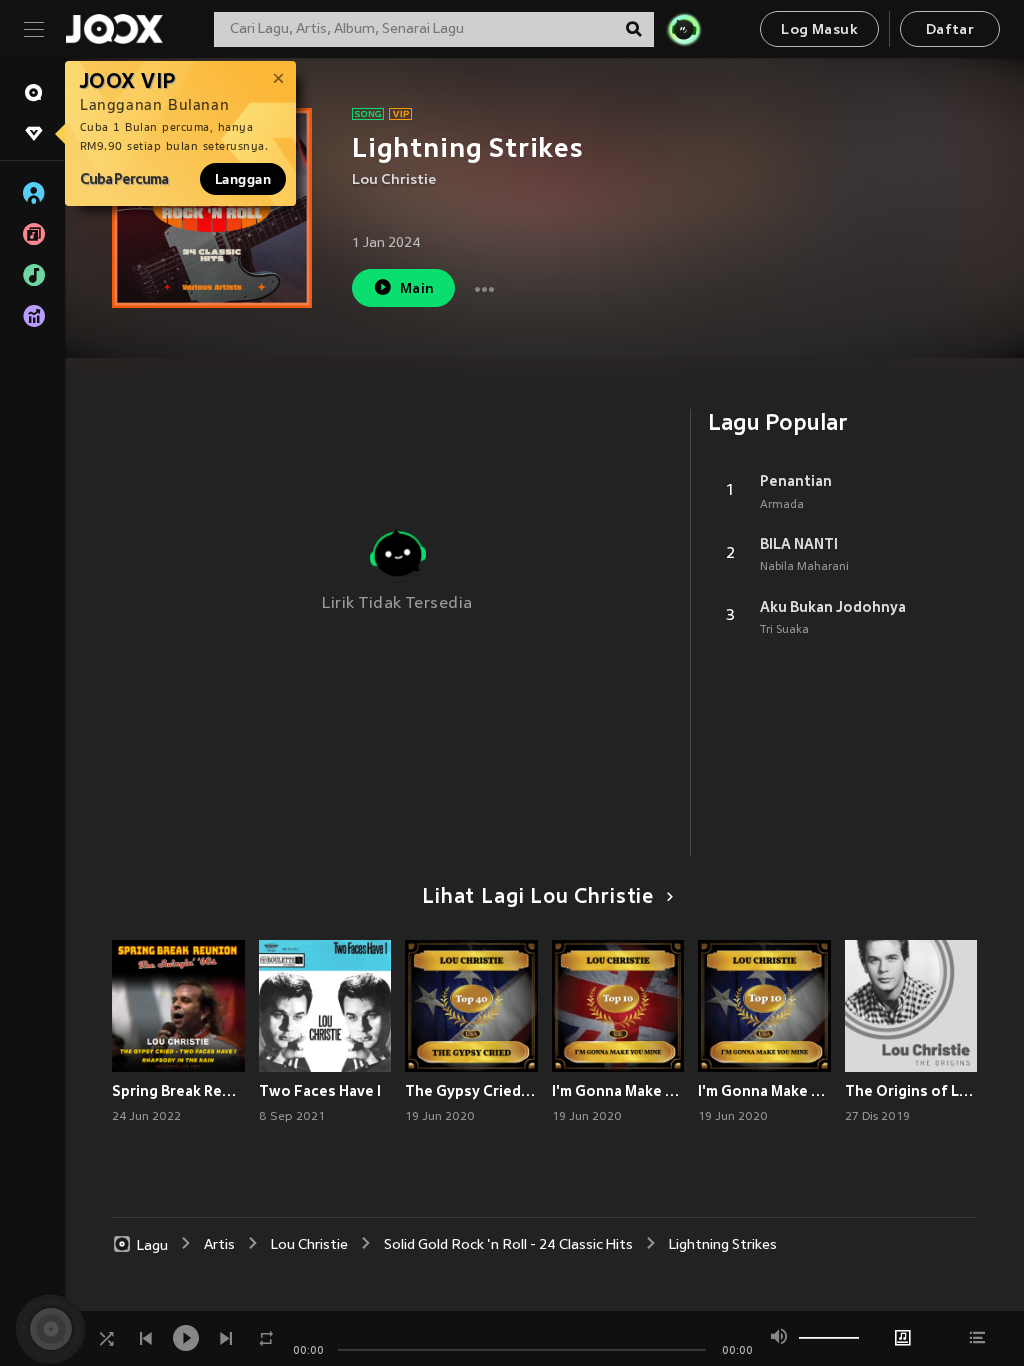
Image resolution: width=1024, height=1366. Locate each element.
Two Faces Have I (320, 1091)
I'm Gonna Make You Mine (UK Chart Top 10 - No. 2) (618, 1091)
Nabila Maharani (804, 567)
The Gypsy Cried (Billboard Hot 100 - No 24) (471, 1091)
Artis (219, 1245)
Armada (782, 505)
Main (417, 289)
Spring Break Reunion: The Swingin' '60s (178, 1091)
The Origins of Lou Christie (911, 1091)
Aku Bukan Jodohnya (833, 607)
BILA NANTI (799, 544)
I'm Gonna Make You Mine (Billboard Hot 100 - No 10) (764, 1091)
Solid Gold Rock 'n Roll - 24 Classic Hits (508, 1245)
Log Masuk (819, 30)
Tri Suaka (784, 630)
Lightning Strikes (723, 1245)
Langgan (243, 179)
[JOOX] (114, 29)
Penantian (796, 481)
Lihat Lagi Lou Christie (538, 898)
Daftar (950, 30)
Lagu (152, 1245)
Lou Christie (394, 180)
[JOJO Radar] (684, 29)
